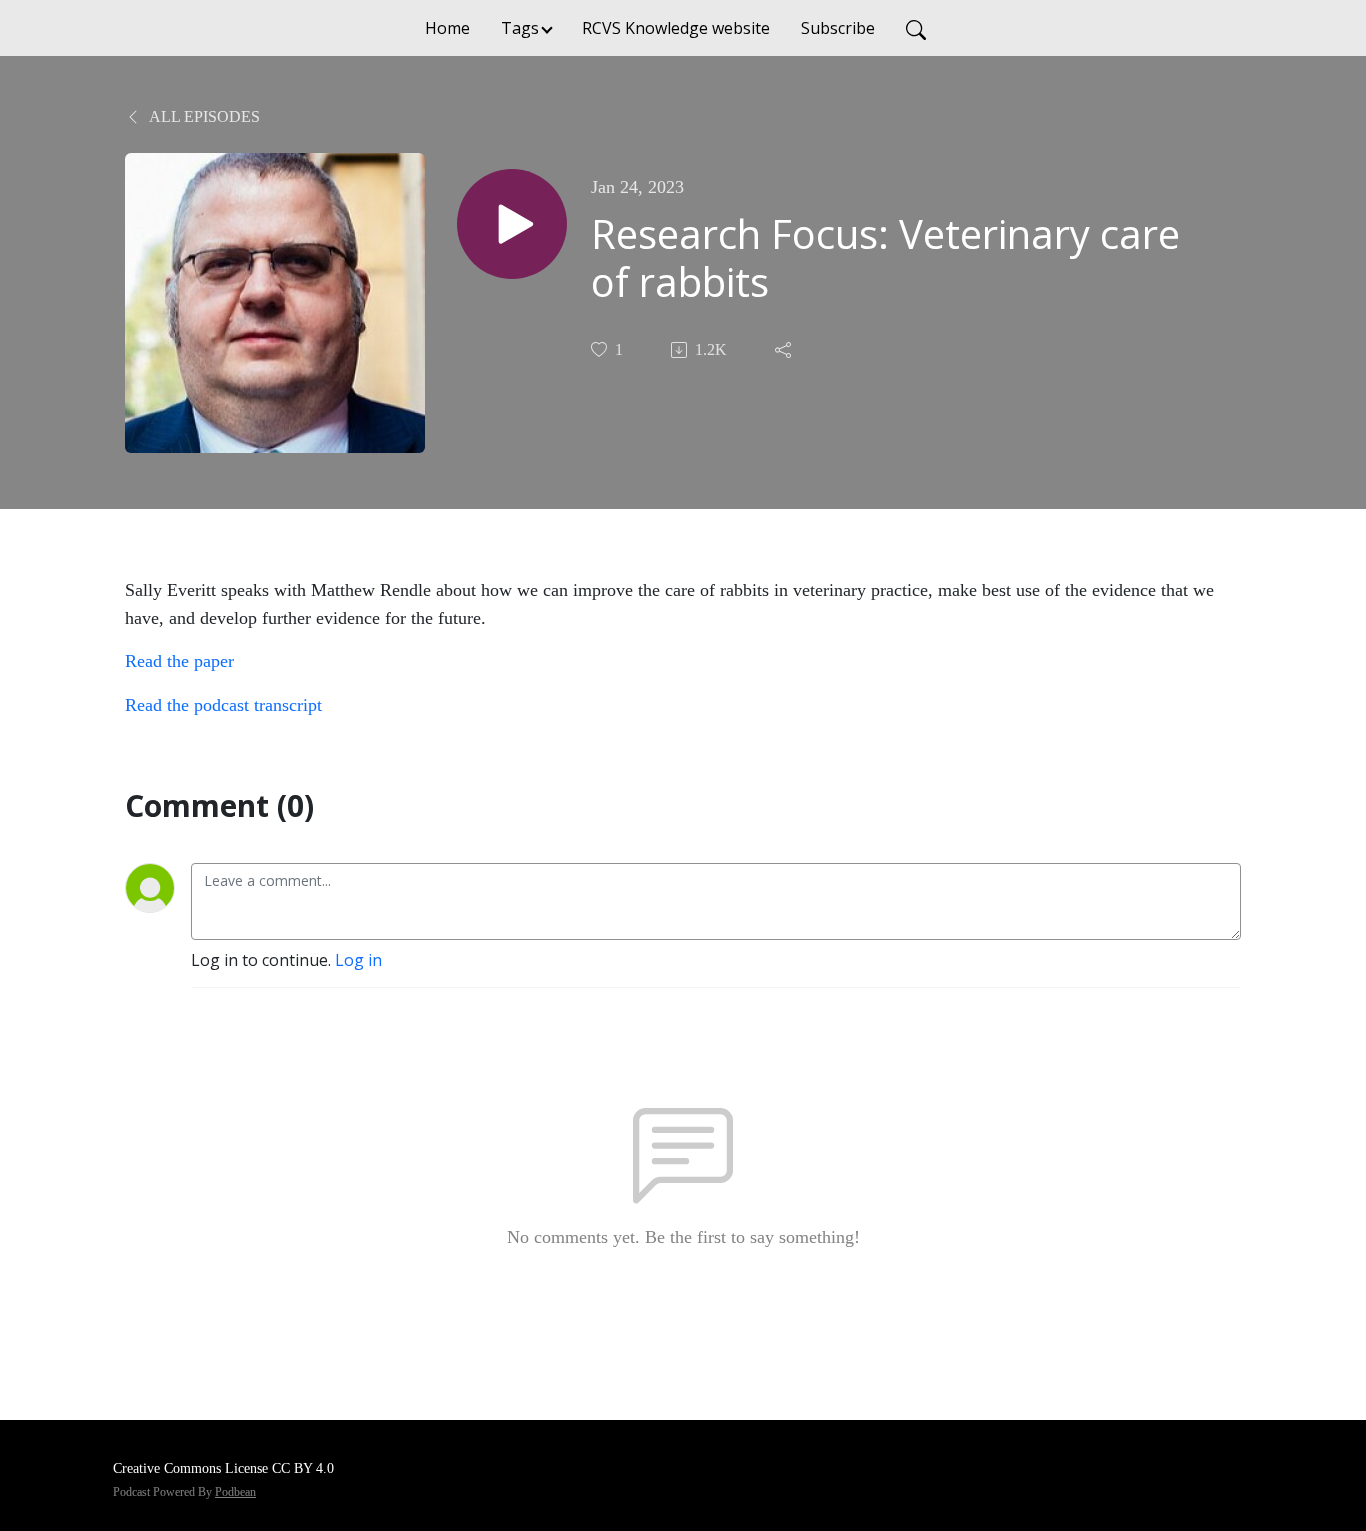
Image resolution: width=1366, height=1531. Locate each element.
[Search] (916, 28)
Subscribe (838, 28)
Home (447, 28)
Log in (358, 960)
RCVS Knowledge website (676, 28)
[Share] (785, 350)
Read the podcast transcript (226, 705)
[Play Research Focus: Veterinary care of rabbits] (512, 224)
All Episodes (203, 116)
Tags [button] (520, 28)
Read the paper (179, 661)
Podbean (235, 1492)
